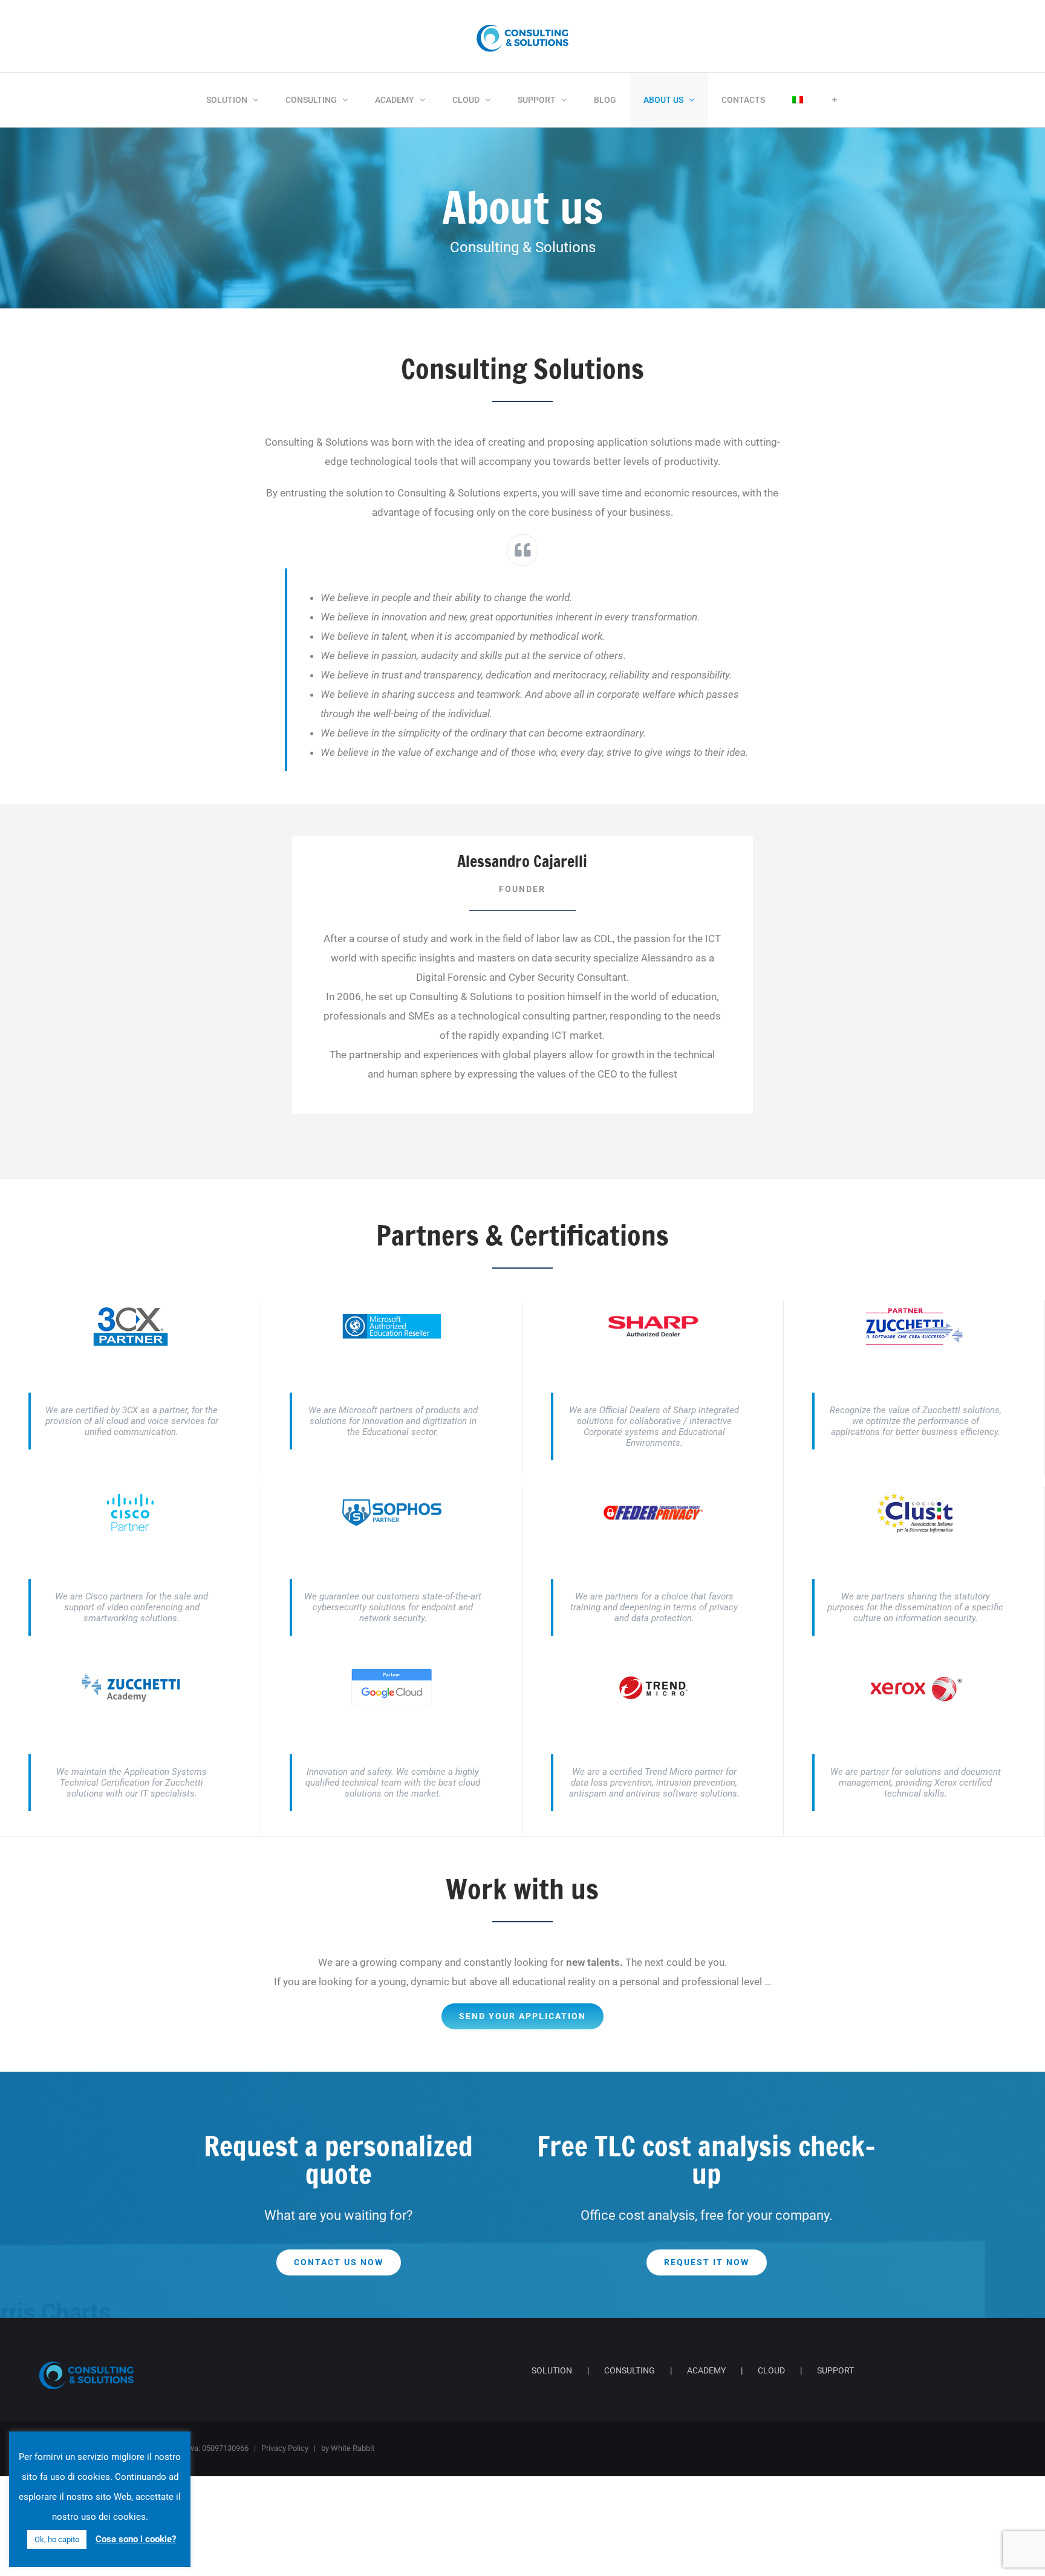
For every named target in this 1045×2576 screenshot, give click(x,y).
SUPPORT (835, 2370)
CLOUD (771, 2370)
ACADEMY (706, 2370)
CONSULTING (630, 2370)
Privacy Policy (285, 2448)
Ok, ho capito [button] (57, 2539)
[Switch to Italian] (798, 100)
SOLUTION (552, 2370)
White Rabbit (353, 2448)
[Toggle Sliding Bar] (835, 100)
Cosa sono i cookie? (136, 2539)
